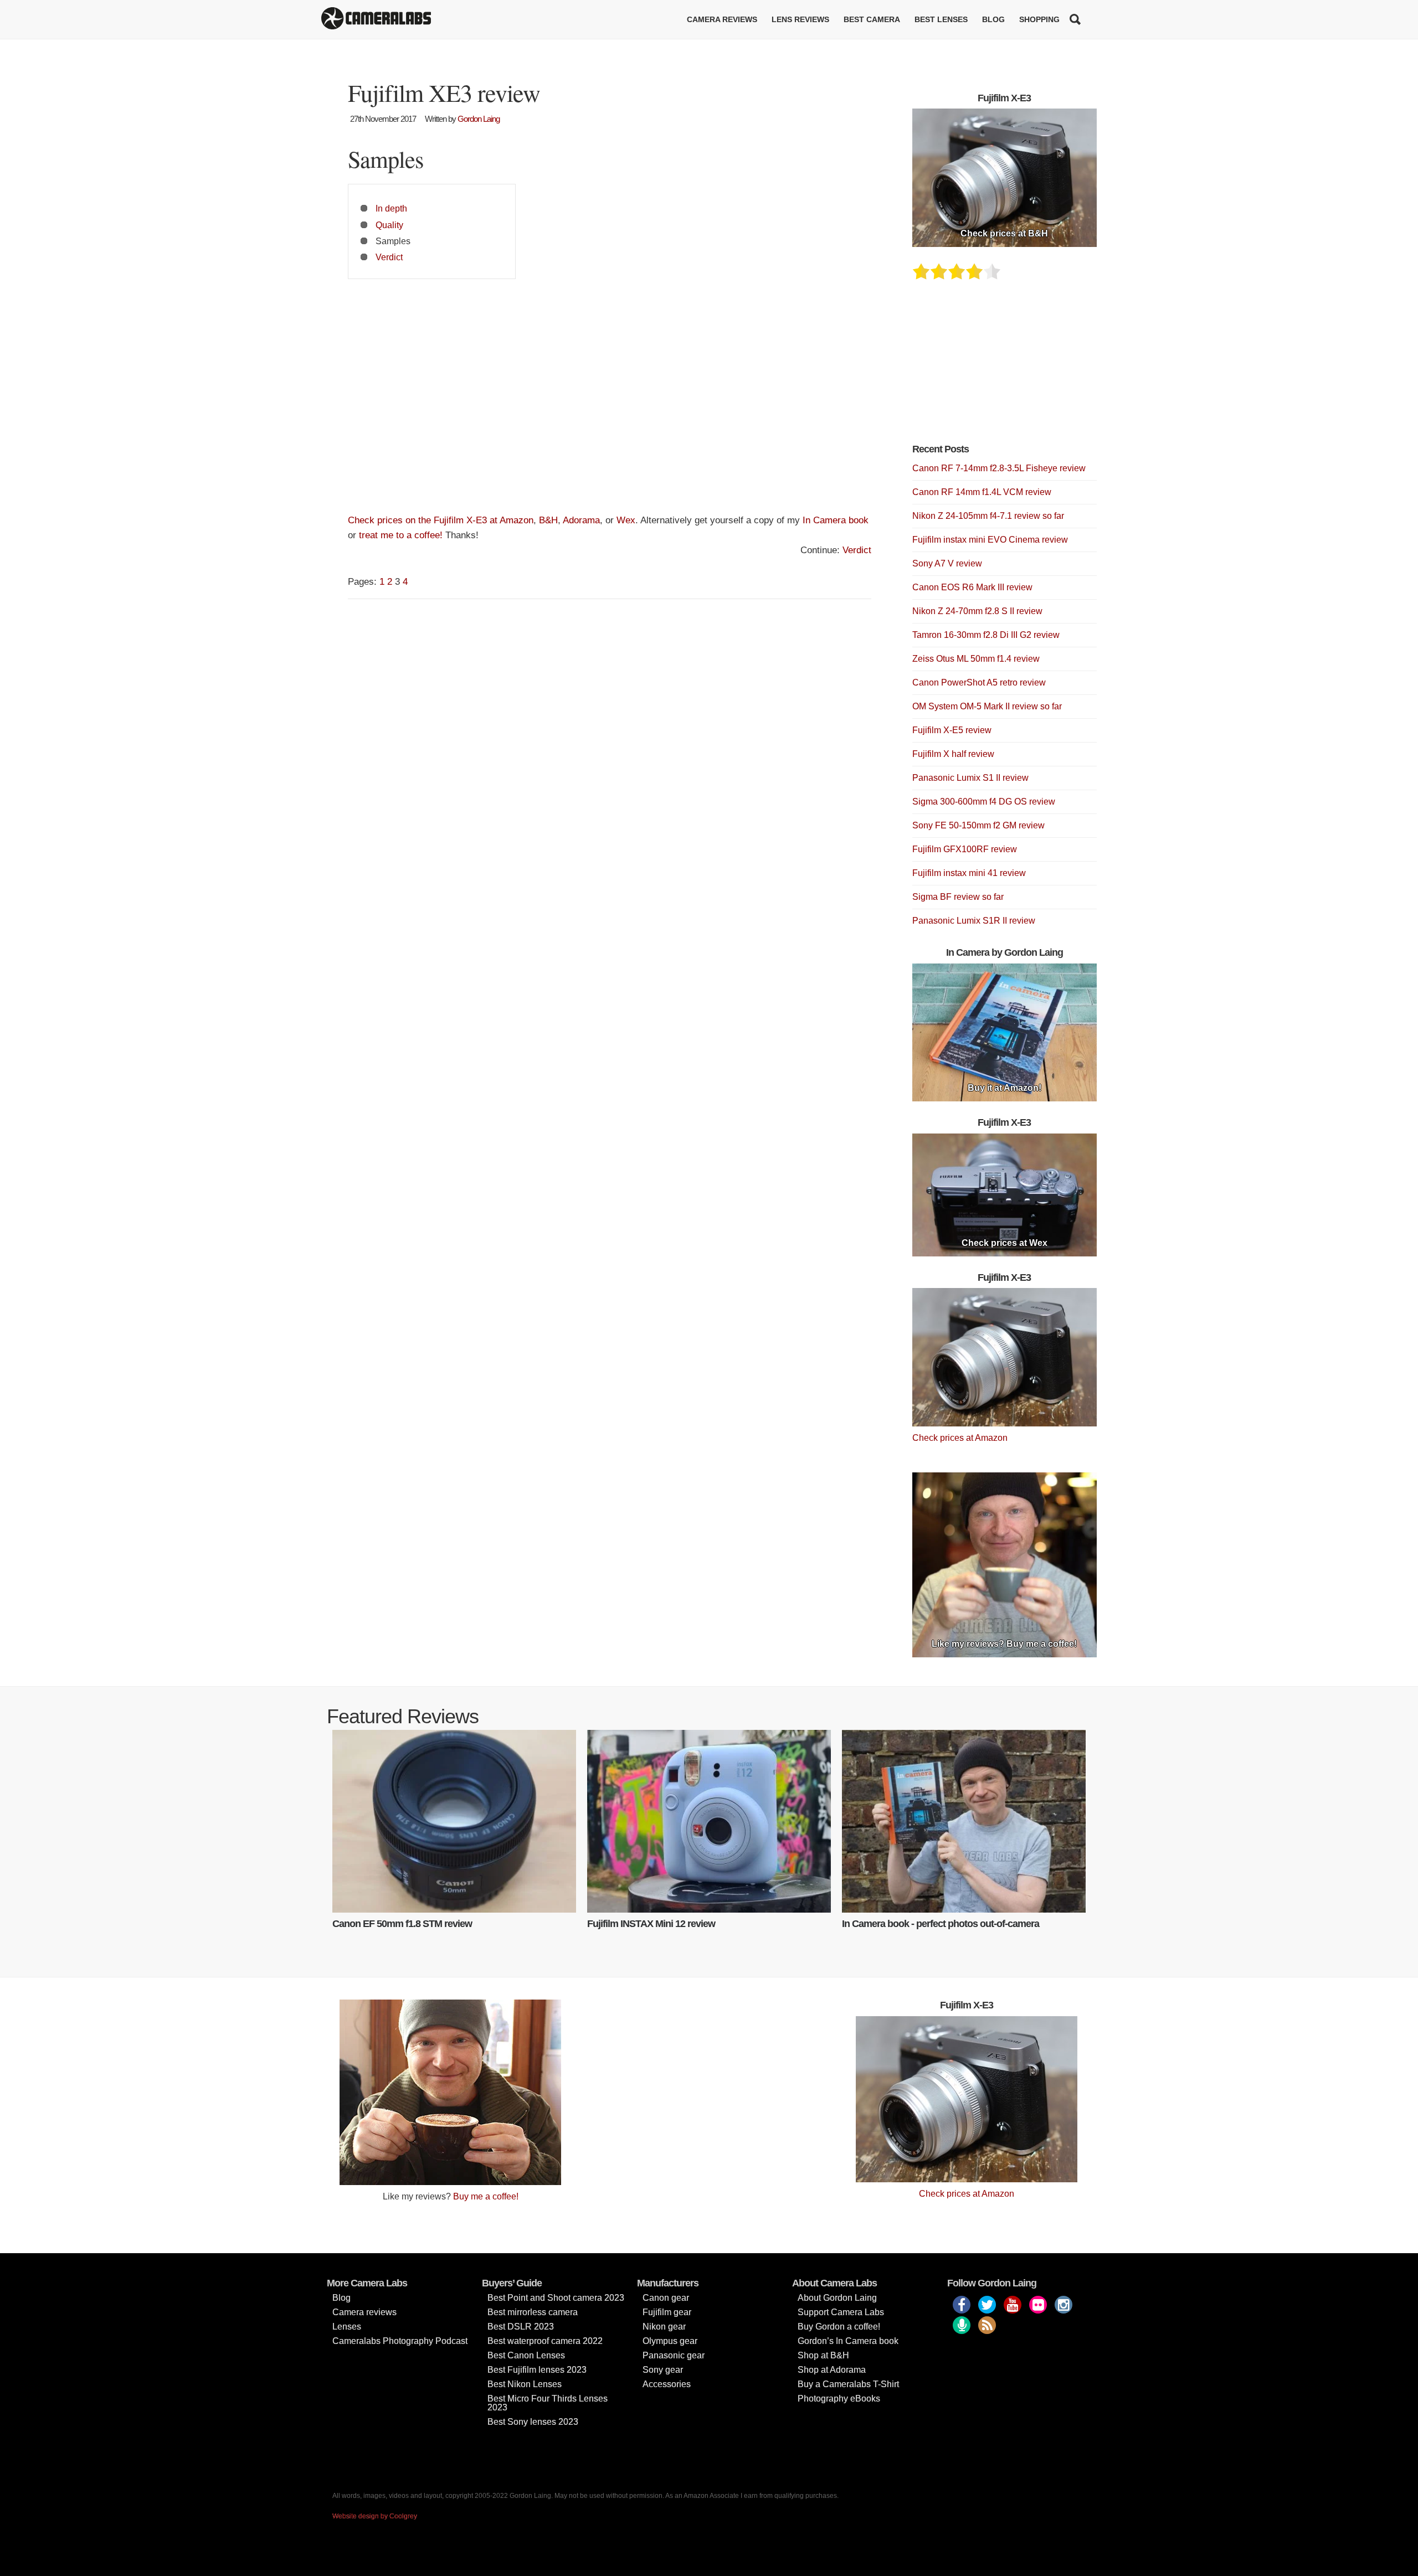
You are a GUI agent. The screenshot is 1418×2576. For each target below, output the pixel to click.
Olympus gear (670, 2341)
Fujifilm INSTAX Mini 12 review (651, 1924)
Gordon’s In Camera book (848, 2341)
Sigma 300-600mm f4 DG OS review (984, 802)
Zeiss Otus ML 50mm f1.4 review (976, 659)
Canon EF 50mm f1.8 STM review (402, 1924)
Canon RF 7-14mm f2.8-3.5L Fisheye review (999, 468)
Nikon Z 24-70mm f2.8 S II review (977, 611)
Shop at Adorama (832, 2370)
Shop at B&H (823, 2355)
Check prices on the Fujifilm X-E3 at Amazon (441, 520)
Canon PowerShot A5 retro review (979, 682)
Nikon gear (664, 2327)
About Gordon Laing (837, 2298)
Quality (389, 225)
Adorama (581, 520)
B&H (548, 520)
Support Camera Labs (841, 2312)
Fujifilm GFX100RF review (965, 849)
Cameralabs (376, 19)
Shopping (1039, 19)
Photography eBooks (839, 2399)
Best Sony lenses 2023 (533, 2422)
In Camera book (836, 520)
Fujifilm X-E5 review (952, 730)
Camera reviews (722, 19)
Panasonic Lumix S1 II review (970, 778)
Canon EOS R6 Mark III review (972, 587)
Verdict (389, 257)
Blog (993, 19)
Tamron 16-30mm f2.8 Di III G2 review (986, 635)
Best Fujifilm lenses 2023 (537, 2370)
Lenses (347, 2327)
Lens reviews (800, 19)
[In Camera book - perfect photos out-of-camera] (964, 1821)
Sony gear (663, 2370)
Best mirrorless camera (533, 2312)
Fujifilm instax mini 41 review (969, 873)
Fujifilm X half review (953, 754)
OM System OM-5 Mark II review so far (987, 706)
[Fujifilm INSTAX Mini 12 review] (709, 1821)
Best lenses (941, 19)
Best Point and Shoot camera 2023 (556, 2298)
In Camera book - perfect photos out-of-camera (941, 1924)
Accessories (667, 2384)
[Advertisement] (610, 401)
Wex (626, 520)
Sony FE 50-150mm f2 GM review (978, 825)
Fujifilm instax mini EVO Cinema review (990, 540)
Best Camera (872, 19)
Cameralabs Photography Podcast (400, 2341)
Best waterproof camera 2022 (545, 2341)
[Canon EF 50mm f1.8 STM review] (454, 1821)
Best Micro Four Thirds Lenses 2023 (548, 2403)
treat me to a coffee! (401, 535)
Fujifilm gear (667, 2312)
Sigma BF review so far (958, 897)
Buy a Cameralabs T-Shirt (848, 2384)
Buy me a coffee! (486, 2196)
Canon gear (666, 2298)
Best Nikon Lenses (525, 2384)
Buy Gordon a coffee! (839, 2327)
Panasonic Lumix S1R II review (974, 921)
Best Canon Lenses (526, 2355)
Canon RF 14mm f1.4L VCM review (982, 492)
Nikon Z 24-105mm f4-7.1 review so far (988, 516)
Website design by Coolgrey (375, 2516)
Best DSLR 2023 (521, 2327)
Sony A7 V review (947, 563)
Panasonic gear (674, 2355)
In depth (391, 208)
